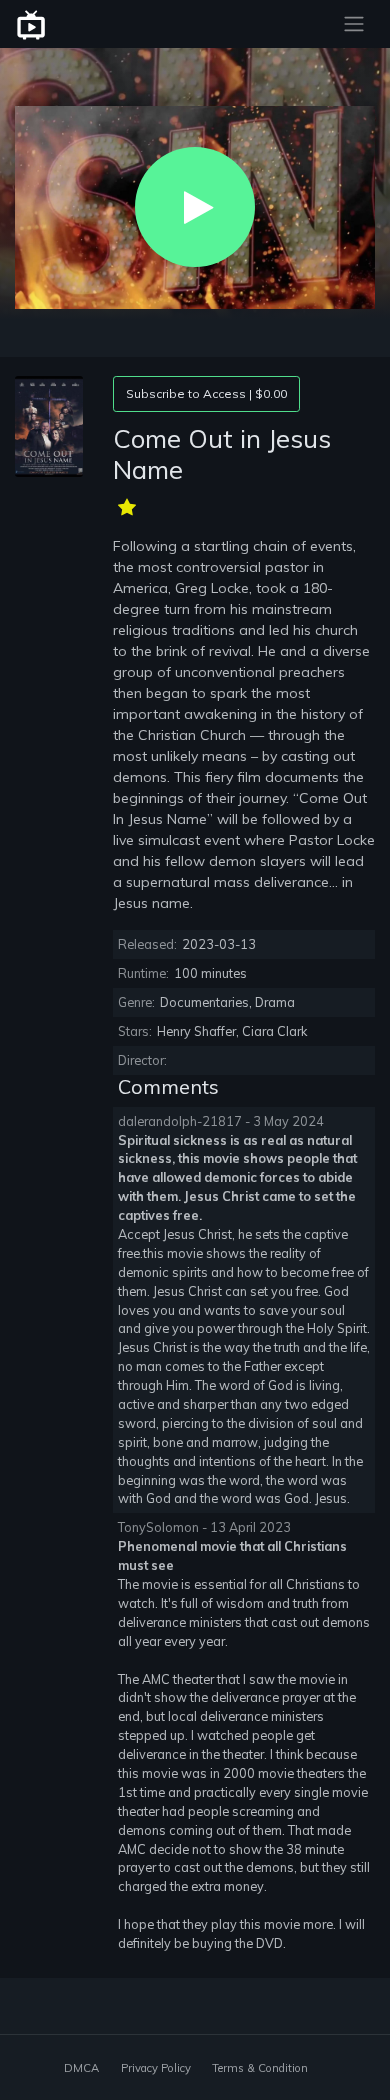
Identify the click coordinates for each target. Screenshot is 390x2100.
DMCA (81, 2068)
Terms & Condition (260, 2068)
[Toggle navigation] (354, 24)
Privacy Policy (156, 2068)
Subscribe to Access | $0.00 (206, 393)
